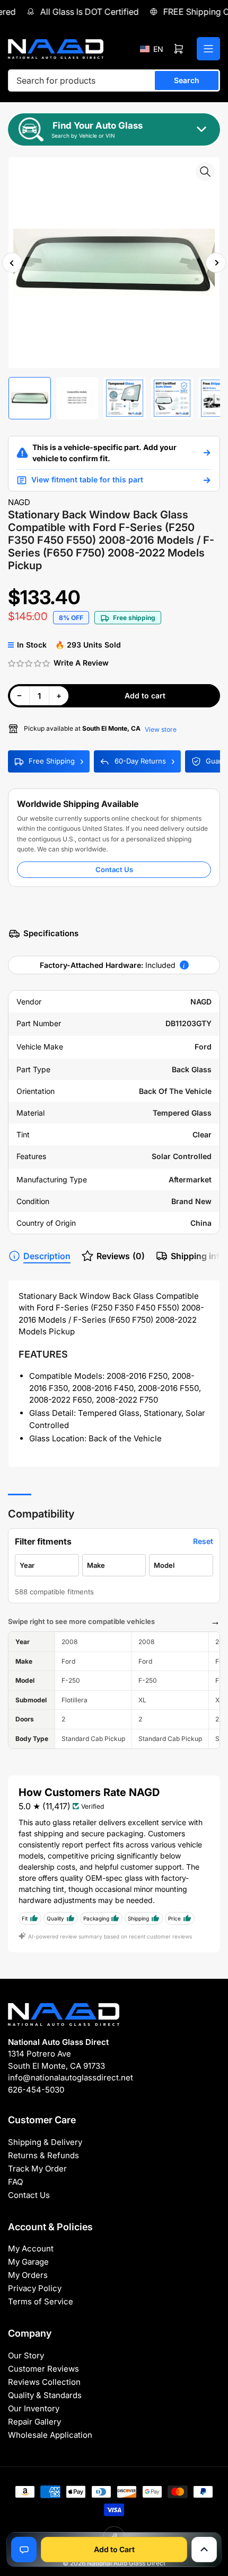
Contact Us (114, 869)
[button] (152, 49)
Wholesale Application (50, 2435)
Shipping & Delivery (45, 2142)
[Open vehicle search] (207, 453)
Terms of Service (41, 2301)
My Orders (28, 2275)
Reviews (121, 1256)
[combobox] (114, 80)
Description (47, 1256)
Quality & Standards (45, 2395)
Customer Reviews (43, 2369)
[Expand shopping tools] (204, 2550)
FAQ (15, 2182)
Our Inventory (34, 2408)
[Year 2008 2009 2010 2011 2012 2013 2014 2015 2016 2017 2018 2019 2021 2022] (47, 1565)
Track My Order (37, 2169)
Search (187, 80)
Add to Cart (114, 2549)
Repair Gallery (34, 2422)
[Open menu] (208, 49)
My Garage (28, 2262)
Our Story (26, 2355)
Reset (203, 1541)
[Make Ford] (114, 1565)
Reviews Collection (44, 2382)
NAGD (19, 502)
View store (161, 729)
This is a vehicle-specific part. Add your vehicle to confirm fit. (104, 453)
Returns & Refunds (43, 2155)
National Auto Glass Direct (126, 2563)
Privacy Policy (35, 2288)
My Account (31, 2249)
